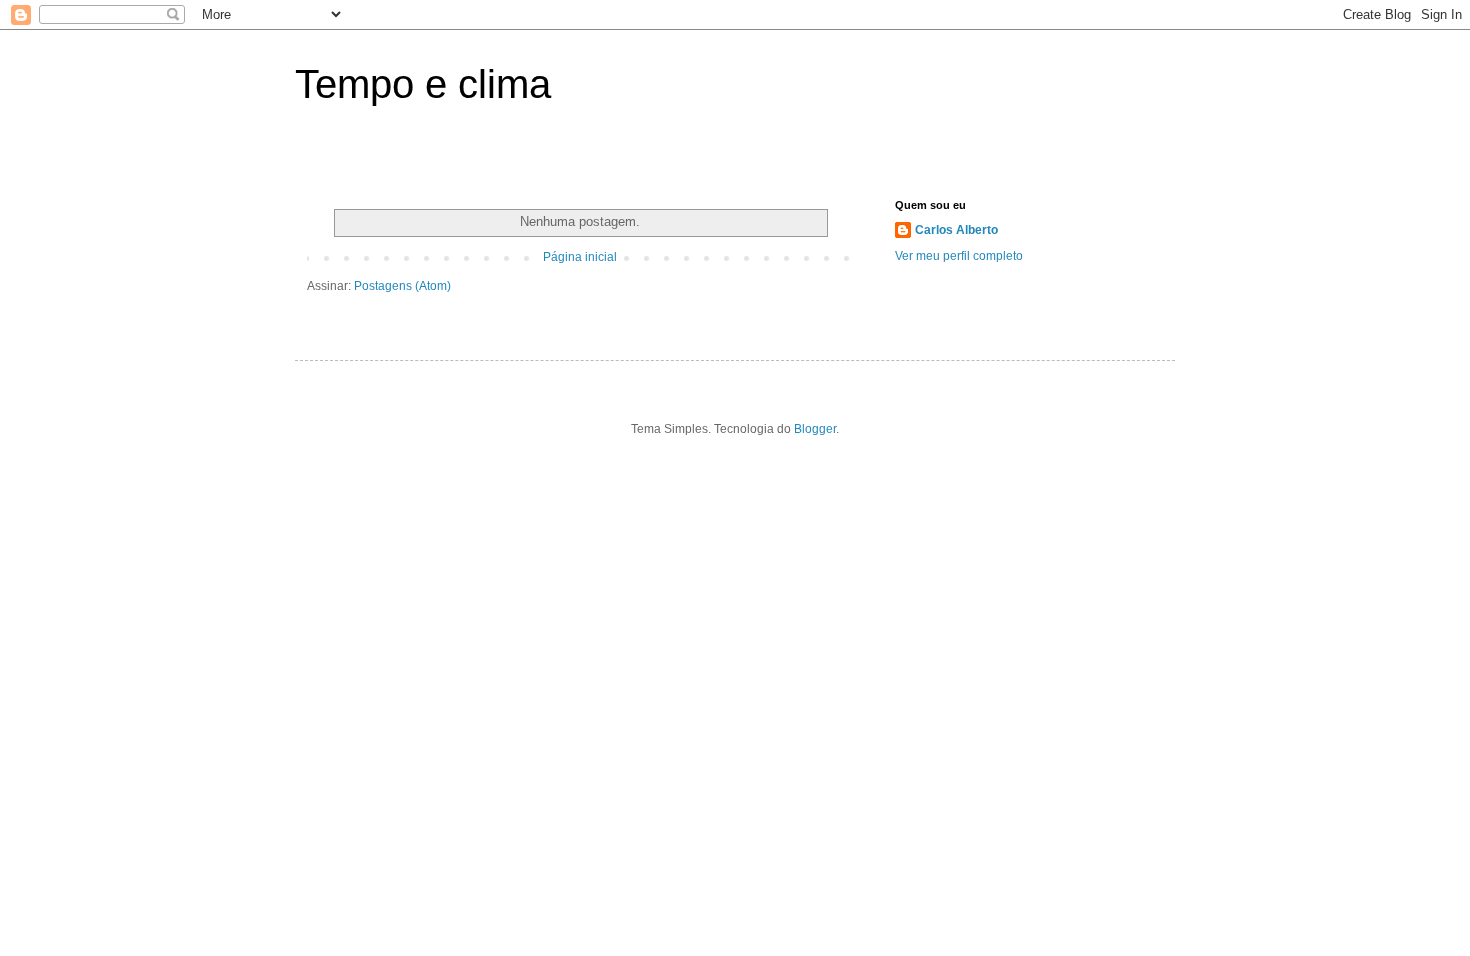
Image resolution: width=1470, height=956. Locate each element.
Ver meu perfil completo (959, 256)
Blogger (815, 429)
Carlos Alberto (956, 230)
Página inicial (580, 257)
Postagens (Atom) (402, 286)
